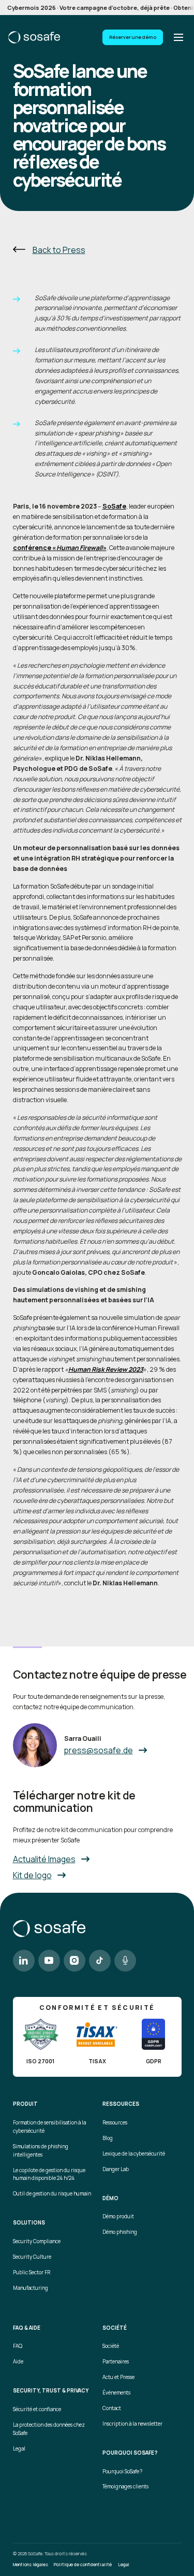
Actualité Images (44, 1859)
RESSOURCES (121, 2104)
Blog (108, 2138)
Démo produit (118, 2216)
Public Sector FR (32, 2272)
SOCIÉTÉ (115, 2328)
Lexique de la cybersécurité (134, 2154)
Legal (19, 2449)
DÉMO (110, 2199)
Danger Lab (116, 2169)
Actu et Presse (118, 2377)
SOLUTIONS (29, 2223)
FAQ (18, 2346)
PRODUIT (25, 2104)
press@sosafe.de (99, 1750)
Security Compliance (37, 2241)
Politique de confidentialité (83, 2565)
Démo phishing (120, 2232)
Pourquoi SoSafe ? (122, 2472)
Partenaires (116, 2362)
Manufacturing (31, 2288)
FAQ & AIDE (27, 2328)
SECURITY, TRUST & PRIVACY (51, 2391)
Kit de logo (32, 1875)
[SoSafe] (34, 37)
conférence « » (60, 548)
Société (111, 2346)
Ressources (115, 2123)
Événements (116, 2393)
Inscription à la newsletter (132, 2424)
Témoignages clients (125, 2487)
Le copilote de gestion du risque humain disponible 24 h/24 (49, 2174)
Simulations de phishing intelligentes (41, 2151)
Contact (112, 2408)
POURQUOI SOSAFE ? (130, 2453)
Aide (18, 2362)
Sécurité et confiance (37, 2409)
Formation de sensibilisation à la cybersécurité (49, 2127)
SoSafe (114, 506)
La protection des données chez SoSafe (49, 2429)
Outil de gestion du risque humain (52, 2194)
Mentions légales (31, 2565)
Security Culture (32, 2257)
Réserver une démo (133, 37)
